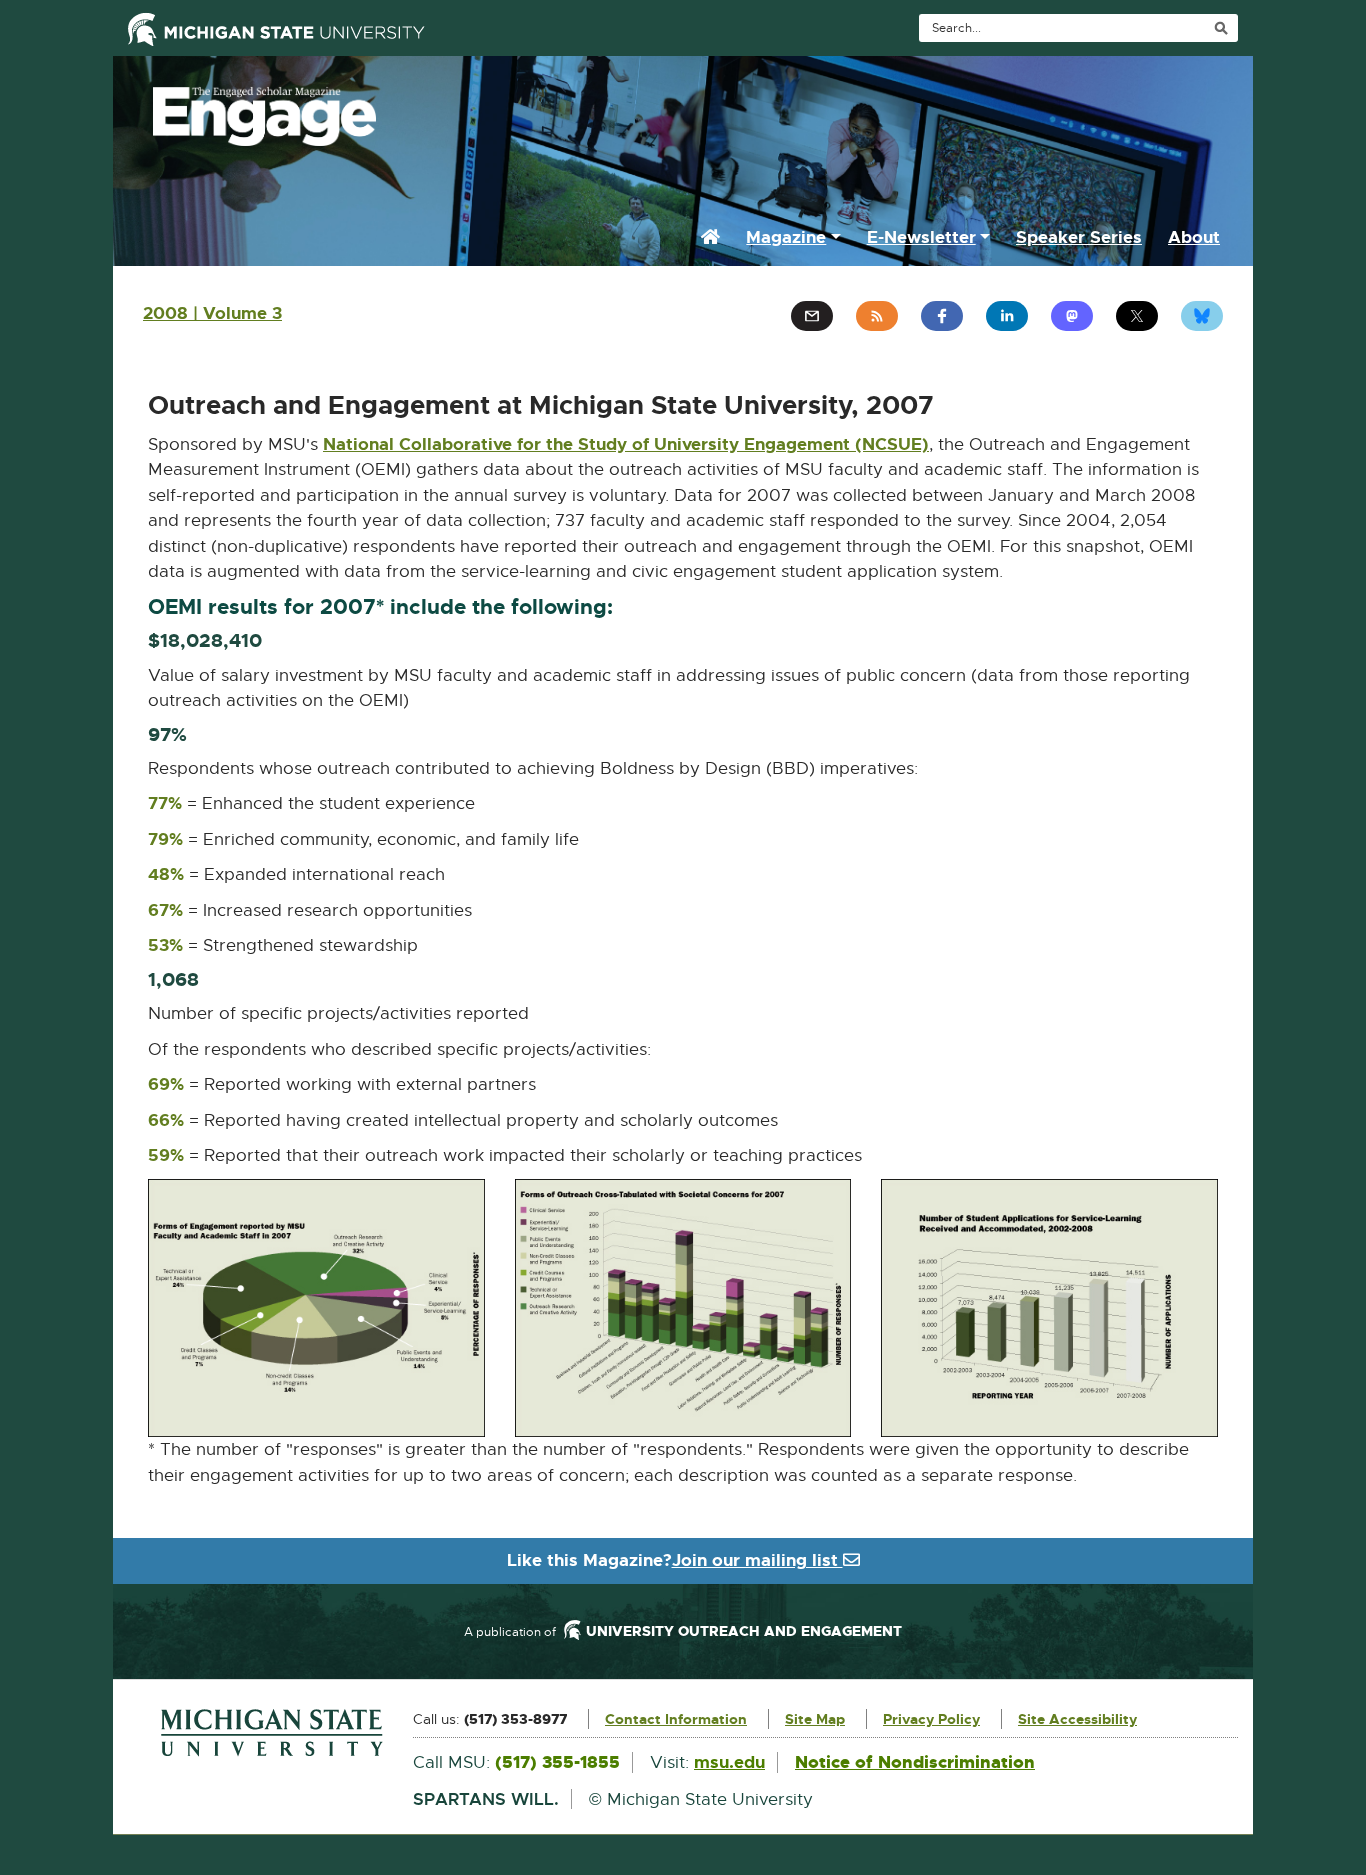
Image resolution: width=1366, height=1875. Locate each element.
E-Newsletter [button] (921, 237)
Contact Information (676, 1719)
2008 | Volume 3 (212, 313)
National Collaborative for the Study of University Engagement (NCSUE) (626, 445)
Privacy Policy (931, 1719)
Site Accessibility (1077, 1719)
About (1194, 237)
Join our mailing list (757, 1560)
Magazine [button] (786, 237)
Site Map (815, 1719)
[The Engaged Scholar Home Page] (683, 111)
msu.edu (729, 1762)
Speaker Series (1079, 237)
